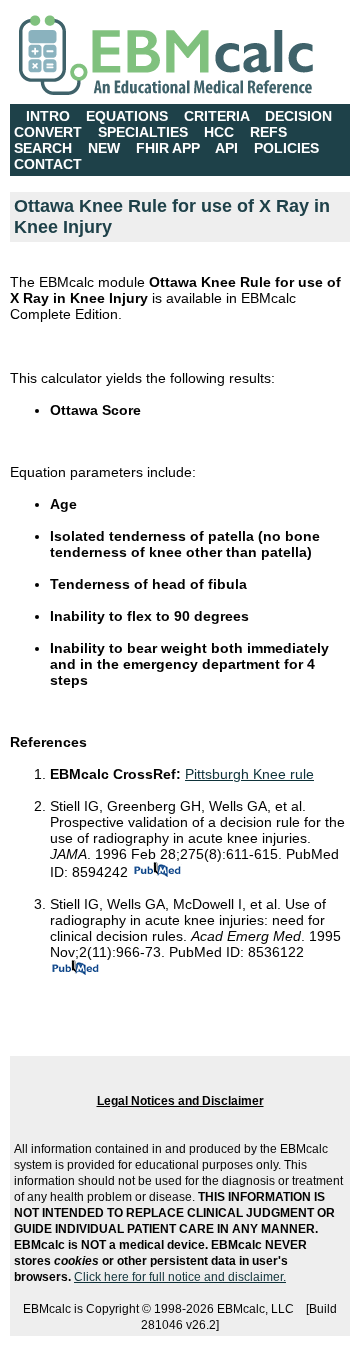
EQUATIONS (127, 116)
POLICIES (286, 148)
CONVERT (48, 132)
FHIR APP (168, 148)
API (226, 148)
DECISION (298, 116)
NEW (104, 148)
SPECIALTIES (143, 132)
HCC (219, 132)
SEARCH (43, 148)
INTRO (48, 116)
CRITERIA (216, 116)
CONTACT (48, 164)
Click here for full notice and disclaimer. (180, 1277)
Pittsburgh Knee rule (249, 774)
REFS (268, 132)
